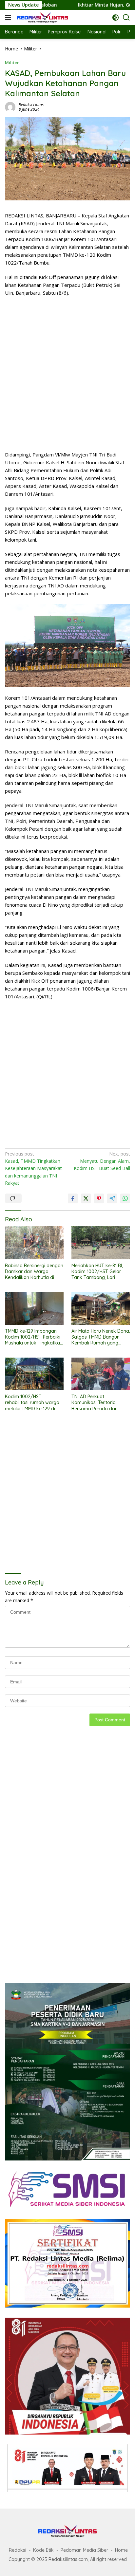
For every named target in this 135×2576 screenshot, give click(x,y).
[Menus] (9, 17)
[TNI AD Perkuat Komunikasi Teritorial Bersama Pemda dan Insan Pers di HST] (101, 1374)
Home (121, 2550)
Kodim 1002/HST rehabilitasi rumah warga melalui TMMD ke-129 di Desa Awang (32, 1403)
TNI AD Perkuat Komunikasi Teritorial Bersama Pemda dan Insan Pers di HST (95, 1403)
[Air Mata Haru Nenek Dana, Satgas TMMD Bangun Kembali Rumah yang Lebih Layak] (101, 1308)
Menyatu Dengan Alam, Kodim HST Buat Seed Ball (102, 1161)
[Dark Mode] (116, 18)
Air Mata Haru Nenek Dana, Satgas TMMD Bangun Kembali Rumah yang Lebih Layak (101, 1337)
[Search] (126, 18)
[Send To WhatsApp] (125, 1198)
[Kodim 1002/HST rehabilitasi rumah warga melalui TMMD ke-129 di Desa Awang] (34, 1374)
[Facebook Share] (73, 1198)
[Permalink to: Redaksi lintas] (10, 107)
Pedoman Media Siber (84, 2550)
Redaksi (18, 2550)
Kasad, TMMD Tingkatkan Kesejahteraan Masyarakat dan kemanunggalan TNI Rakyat (33, 1168)
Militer (12, 63)
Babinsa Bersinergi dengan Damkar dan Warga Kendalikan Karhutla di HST (34, 1272)
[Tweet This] (86, 1198)
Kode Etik (43, 2550)
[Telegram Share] (112, 1198)
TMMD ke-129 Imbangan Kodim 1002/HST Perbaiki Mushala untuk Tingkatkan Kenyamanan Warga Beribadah (34, 1337)
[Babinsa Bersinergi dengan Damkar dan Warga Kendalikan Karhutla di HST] (34, 1243)
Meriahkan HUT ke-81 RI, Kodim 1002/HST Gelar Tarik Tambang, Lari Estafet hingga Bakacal (97, 1272)
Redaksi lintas (31, 105)
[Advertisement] (67, 374)
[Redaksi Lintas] (42, 17)
